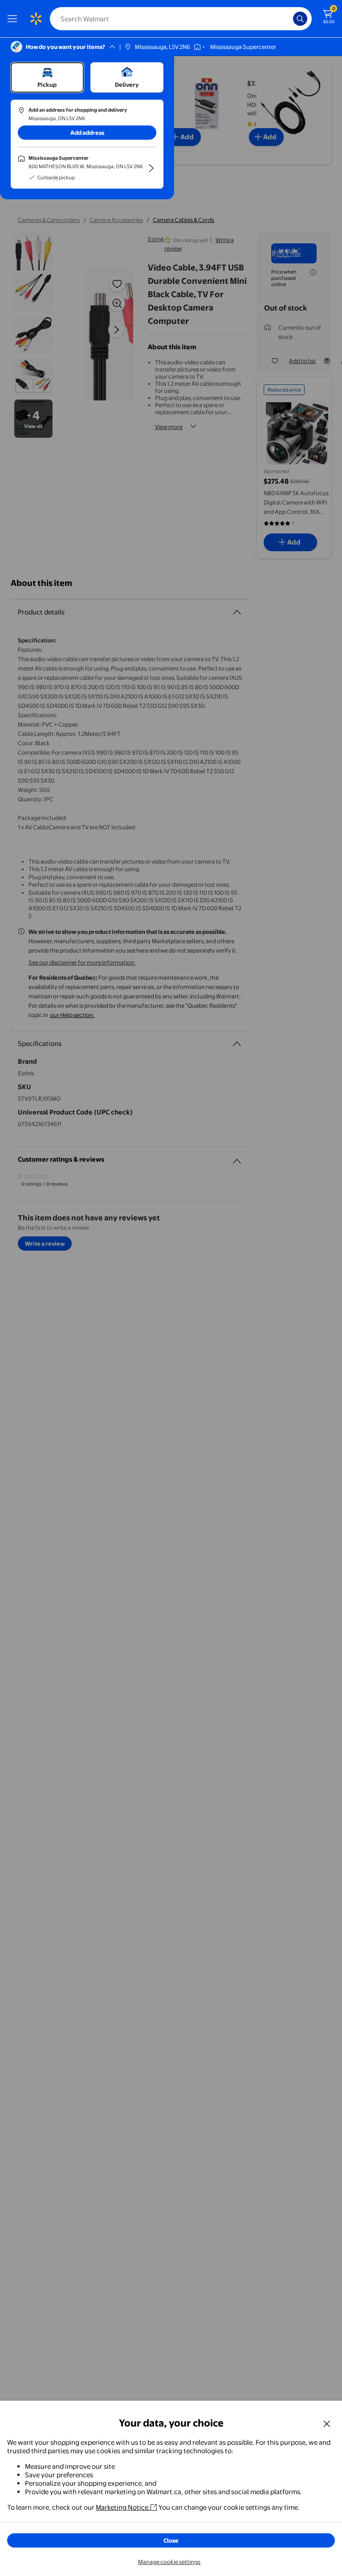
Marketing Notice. (123, 2507)
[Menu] (14, 19)
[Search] (300, 19)
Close (171, 2540)
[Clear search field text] (289, 19)
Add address (87, 133)
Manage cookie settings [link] (169, 2562)
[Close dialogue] (327, 2423)
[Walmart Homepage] (36, 19)
